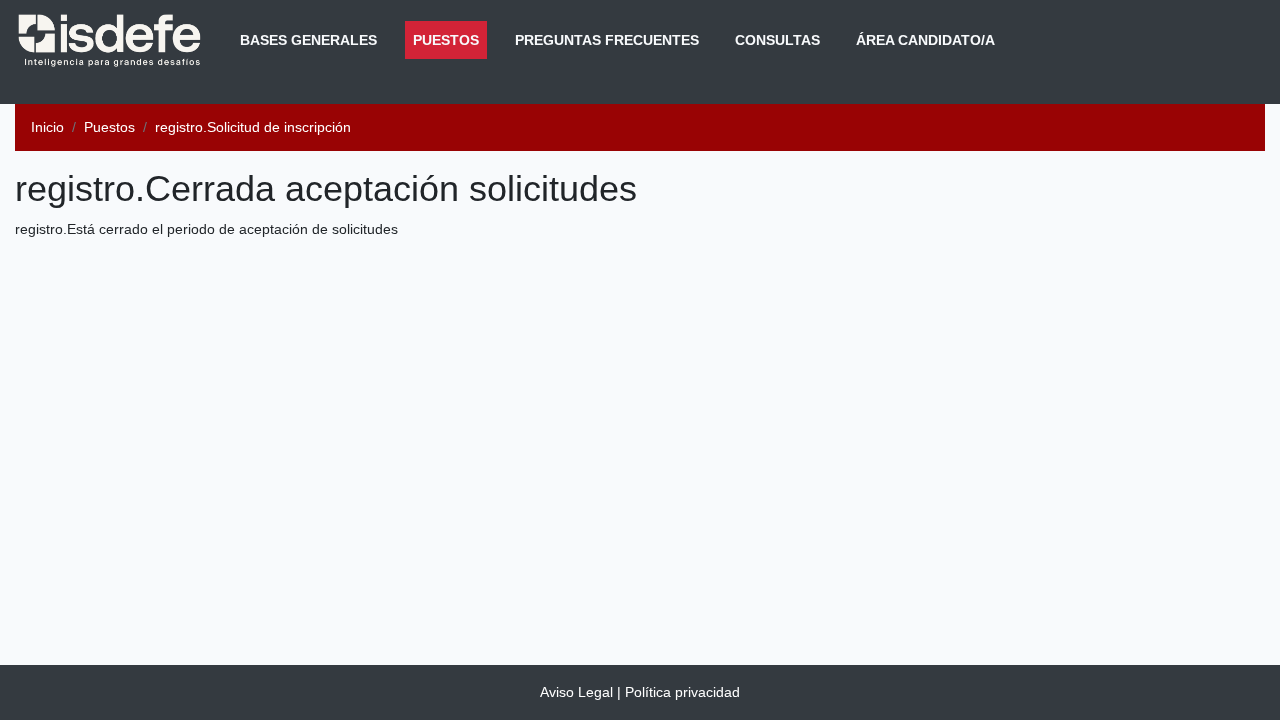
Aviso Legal (576, 692)
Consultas (777, 40)
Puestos (450, 39)
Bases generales (308, 40)
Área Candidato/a (925, 40)
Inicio (47, 127)
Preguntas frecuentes (607, 40)
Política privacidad (682, 692)
